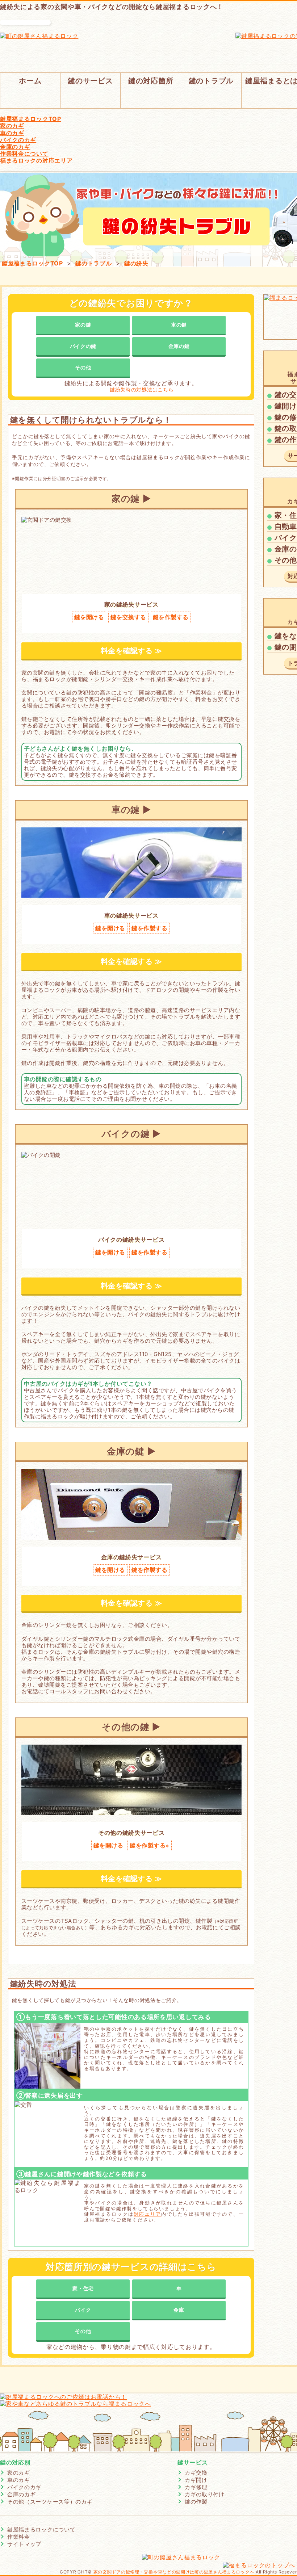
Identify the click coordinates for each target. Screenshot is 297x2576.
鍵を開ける (89, 617)
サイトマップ (24, 2544)
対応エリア (147, 2214)
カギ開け (196, 2480)
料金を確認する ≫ (131, 651)
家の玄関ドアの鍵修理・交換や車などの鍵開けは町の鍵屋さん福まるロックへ (174, 2572)
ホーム (30, 81)
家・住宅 (83, 2288)
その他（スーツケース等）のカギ (50, 2502)
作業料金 (19, 2537)
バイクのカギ (24, 2487)
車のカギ (19, 2480)
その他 (83, 367)
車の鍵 (179, 325)
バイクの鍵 (83, 346)
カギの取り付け (205, 2494)
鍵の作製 (196, 2502)
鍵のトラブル (211, 81)
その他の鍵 (126, 1727)
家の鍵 (83, 325)
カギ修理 (196, 2487)
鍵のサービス (90, 81)
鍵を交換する (128, 617)
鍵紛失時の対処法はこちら (142, 390)
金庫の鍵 (179, 346)
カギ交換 (196, 2473)
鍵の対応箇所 (151, 81)
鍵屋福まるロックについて (41, 2529)
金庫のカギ (22, 2494)
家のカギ (19, 2473)
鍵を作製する (171, 617)
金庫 (179, 2310)
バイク (83, 2310)
